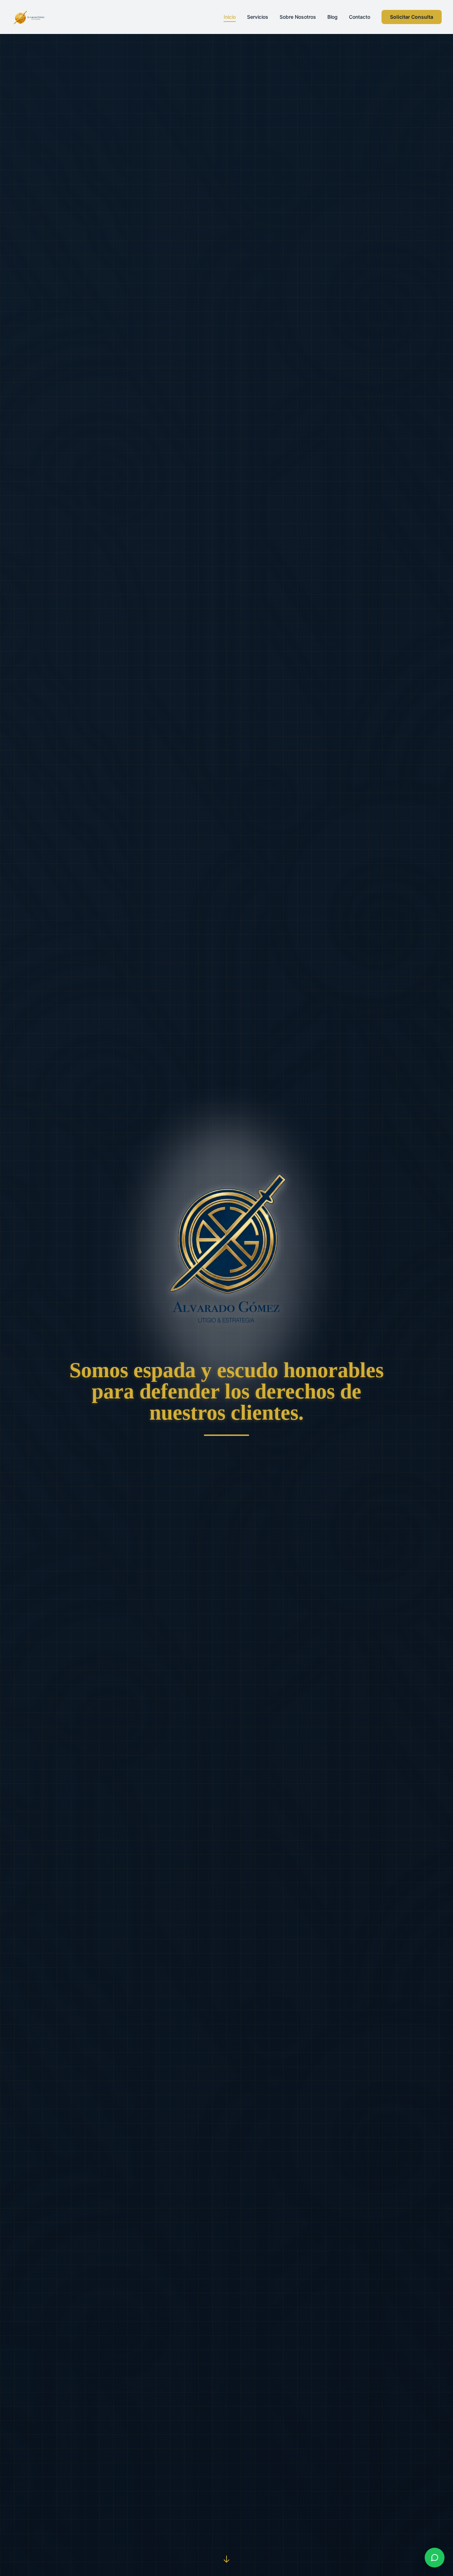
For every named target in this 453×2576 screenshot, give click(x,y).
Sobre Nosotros (298, 17)
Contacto (360, 17)
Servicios (258, 17)
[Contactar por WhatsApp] (435, 2558)
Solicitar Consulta (412, 17)
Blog (332, 17)
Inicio (230, 17)
